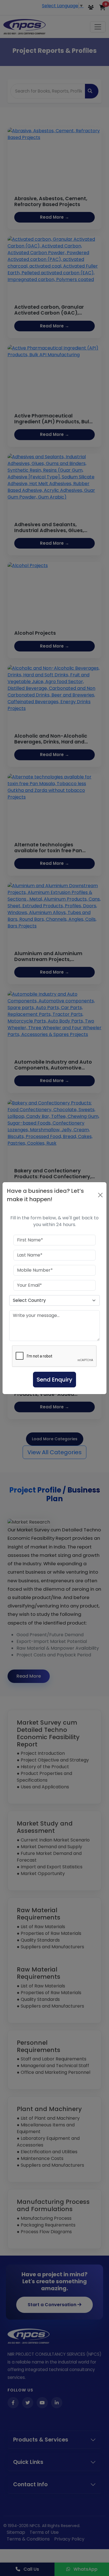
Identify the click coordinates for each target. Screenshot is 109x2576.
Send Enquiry (54, 1380)
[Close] (100, 1195)
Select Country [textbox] (29, 1300)
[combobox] (54, 1300)
